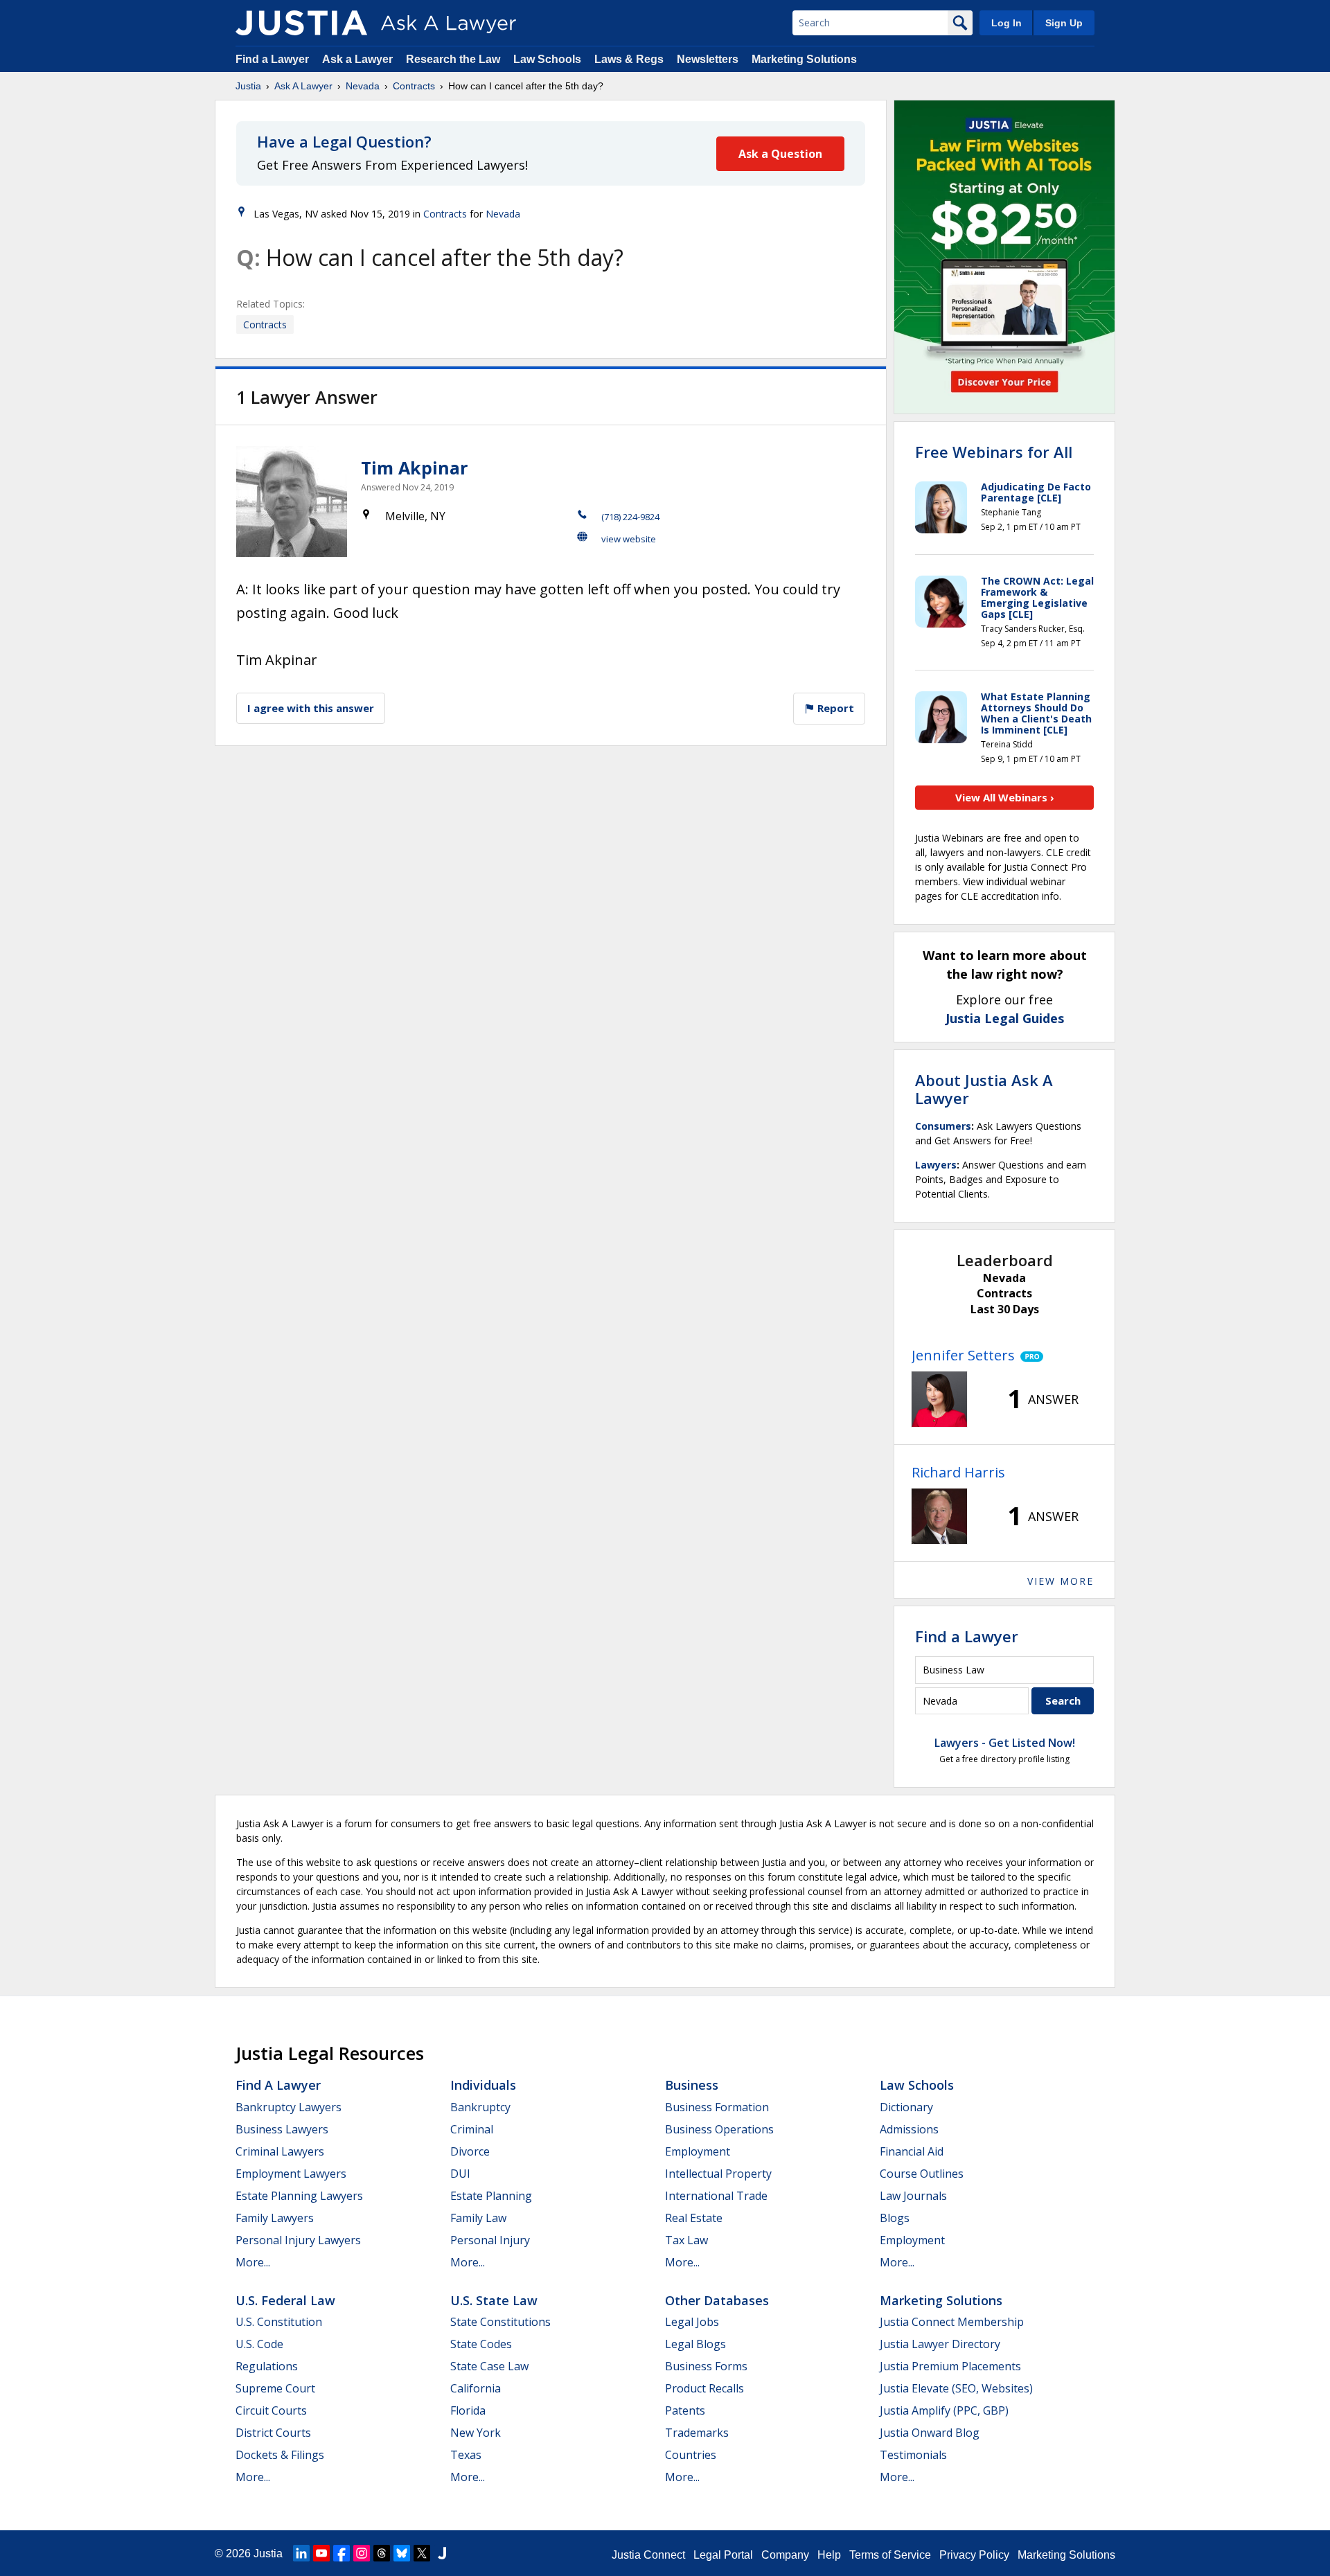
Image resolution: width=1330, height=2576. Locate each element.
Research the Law (453, 59)
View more (1061, 1581)
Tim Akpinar (414, 468)
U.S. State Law (494, 2300)
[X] (422, 2553)
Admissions (909, 2129)
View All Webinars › (1005, 797)
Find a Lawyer (272, 59)
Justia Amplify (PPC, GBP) (944, 2410)
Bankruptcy (480, 2107)
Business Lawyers (282, 2129)
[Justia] (301, 23)
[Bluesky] (402, 2553)
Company (785, 2555)
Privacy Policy (974, 2555)
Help (829, 2555)
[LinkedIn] (301, 2553)
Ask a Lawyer (359, 59)
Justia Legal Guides (1005, 1018)
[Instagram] (362, 2553)
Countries (691, 2455)
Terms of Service (890, 2555)
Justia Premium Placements (950, 2366)
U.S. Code (259, 2344)
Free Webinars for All (994, 452)
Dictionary (906, 2107)
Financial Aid (912, 2151)
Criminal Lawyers (280, 2151)
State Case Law (489, 2366)
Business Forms (706, 2366)
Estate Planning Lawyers (299, 2196)
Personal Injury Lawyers (298, 2240)
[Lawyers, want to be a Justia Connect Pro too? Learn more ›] (1029, 1356)
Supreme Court (275, 2388)
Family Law (478, 2218)
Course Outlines (922, 2174)
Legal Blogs (695, 2344)
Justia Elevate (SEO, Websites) (956, 2388)
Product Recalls (704, 2388)
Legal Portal (723, 2555)
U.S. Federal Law (285, 2300)
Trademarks (697, 2433)
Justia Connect (648, 2555)
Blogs (895, 2218)
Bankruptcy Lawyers (289, 2107)
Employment (698, 2151)
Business (692, 2085)
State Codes (481, 2344)
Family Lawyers (275, 2218)
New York (476, 2433)
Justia (248, 86)
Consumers (943, 1126)
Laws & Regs (629, 59)
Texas (466, 2455)
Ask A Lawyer (303, 86)
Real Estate (694, 2218)
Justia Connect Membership (952, 2322)
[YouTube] (321, 2553)
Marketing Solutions (804, 59)
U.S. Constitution (279, 2322)
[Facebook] (342, 2553)
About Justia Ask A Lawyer (984, 1089)
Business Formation (717, 2107)
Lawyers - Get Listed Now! (1005, 1743)
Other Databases (717, 2300)
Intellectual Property (718, 2174)
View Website (629, 539)
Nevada (363, 86)
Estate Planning (491, 2196)
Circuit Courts (271, 2410)
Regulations (267, 2366)
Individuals (483, 2085)
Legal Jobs (692, 2322)
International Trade (716, 2196)
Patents (685, 2410)
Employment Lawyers (291, 2174)
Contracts (414, 86)
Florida (468, 2410)
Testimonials (913, 2455)
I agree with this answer (311, 708)
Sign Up (1064, 23)
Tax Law (686, 2240)
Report (834, 708)
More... (253, 2262)
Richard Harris (958, 1472)
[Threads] (382, 2553)
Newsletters (708, 59)
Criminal (472, 2129)
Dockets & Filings (280, 2455)
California (476, 2388)
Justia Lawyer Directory (940, 2344)
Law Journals (913, 2196)
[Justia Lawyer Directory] (442, 2553)
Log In (1007, 23)
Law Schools (547, 59)
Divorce (470, 2151)
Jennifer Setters (963, 1355)
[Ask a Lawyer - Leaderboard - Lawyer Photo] (939, 1399)
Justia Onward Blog (930, 2433)
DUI (460, 2174)
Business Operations (719, 2129)
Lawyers (936, 1165)
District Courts (273, 2433)
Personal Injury (490, 2240)
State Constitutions (500, 2322)
